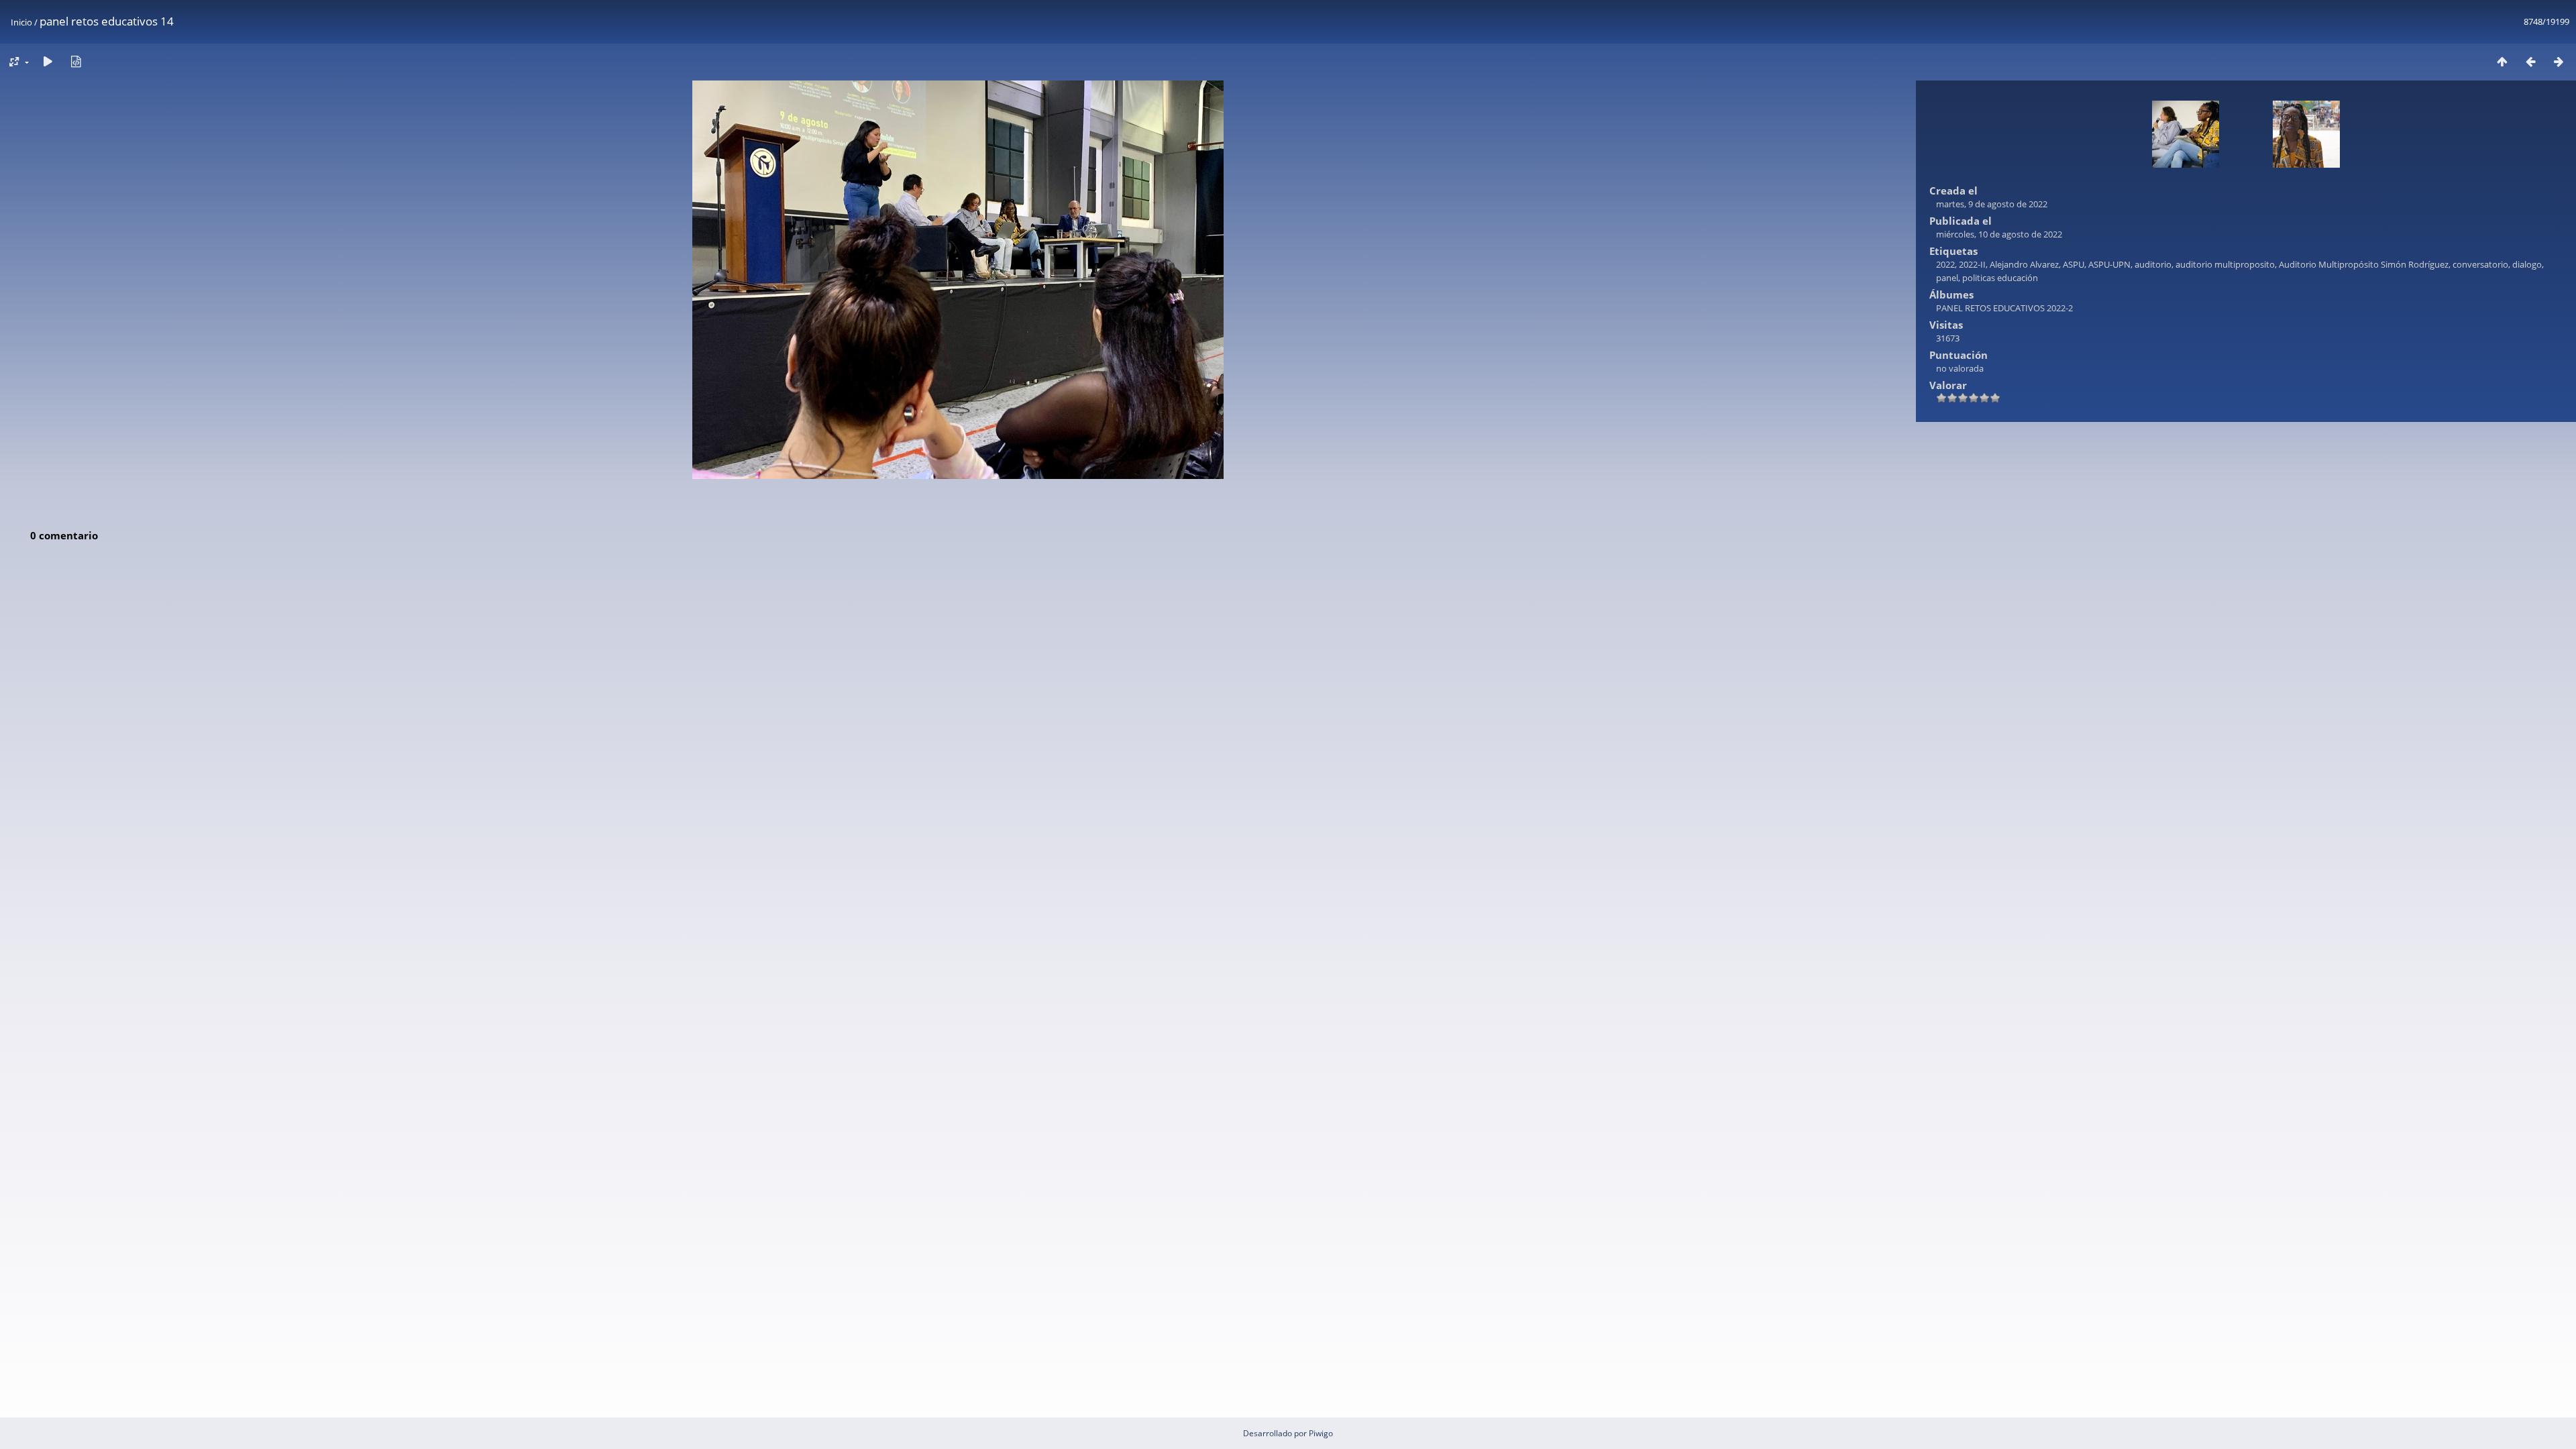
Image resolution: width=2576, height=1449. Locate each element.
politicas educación (2000, 278)
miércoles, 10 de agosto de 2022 (1999, 234)
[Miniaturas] (2502, 61)
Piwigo (1321, 1433)
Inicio (21, 22)
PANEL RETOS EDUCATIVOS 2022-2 (2004, 308)
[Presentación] (48, 61)
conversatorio (2480, 264)
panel (1947, 278)
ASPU (2074, 264)
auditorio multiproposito (2225, 264)
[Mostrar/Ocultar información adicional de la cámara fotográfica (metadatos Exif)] (76, 61)
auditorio (2153, 264)
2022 (1945, 264)
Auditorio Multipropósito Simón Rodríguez (2364, 264)
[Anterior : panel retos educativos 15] (2530, 61)
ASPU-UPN (2109, 264)
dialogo (2527, 264)
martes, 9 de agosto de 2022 (1992, 204)
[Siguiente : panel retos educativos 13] (2559, 61)
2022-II (1972, 264)
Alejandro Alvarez (2024, 264)
